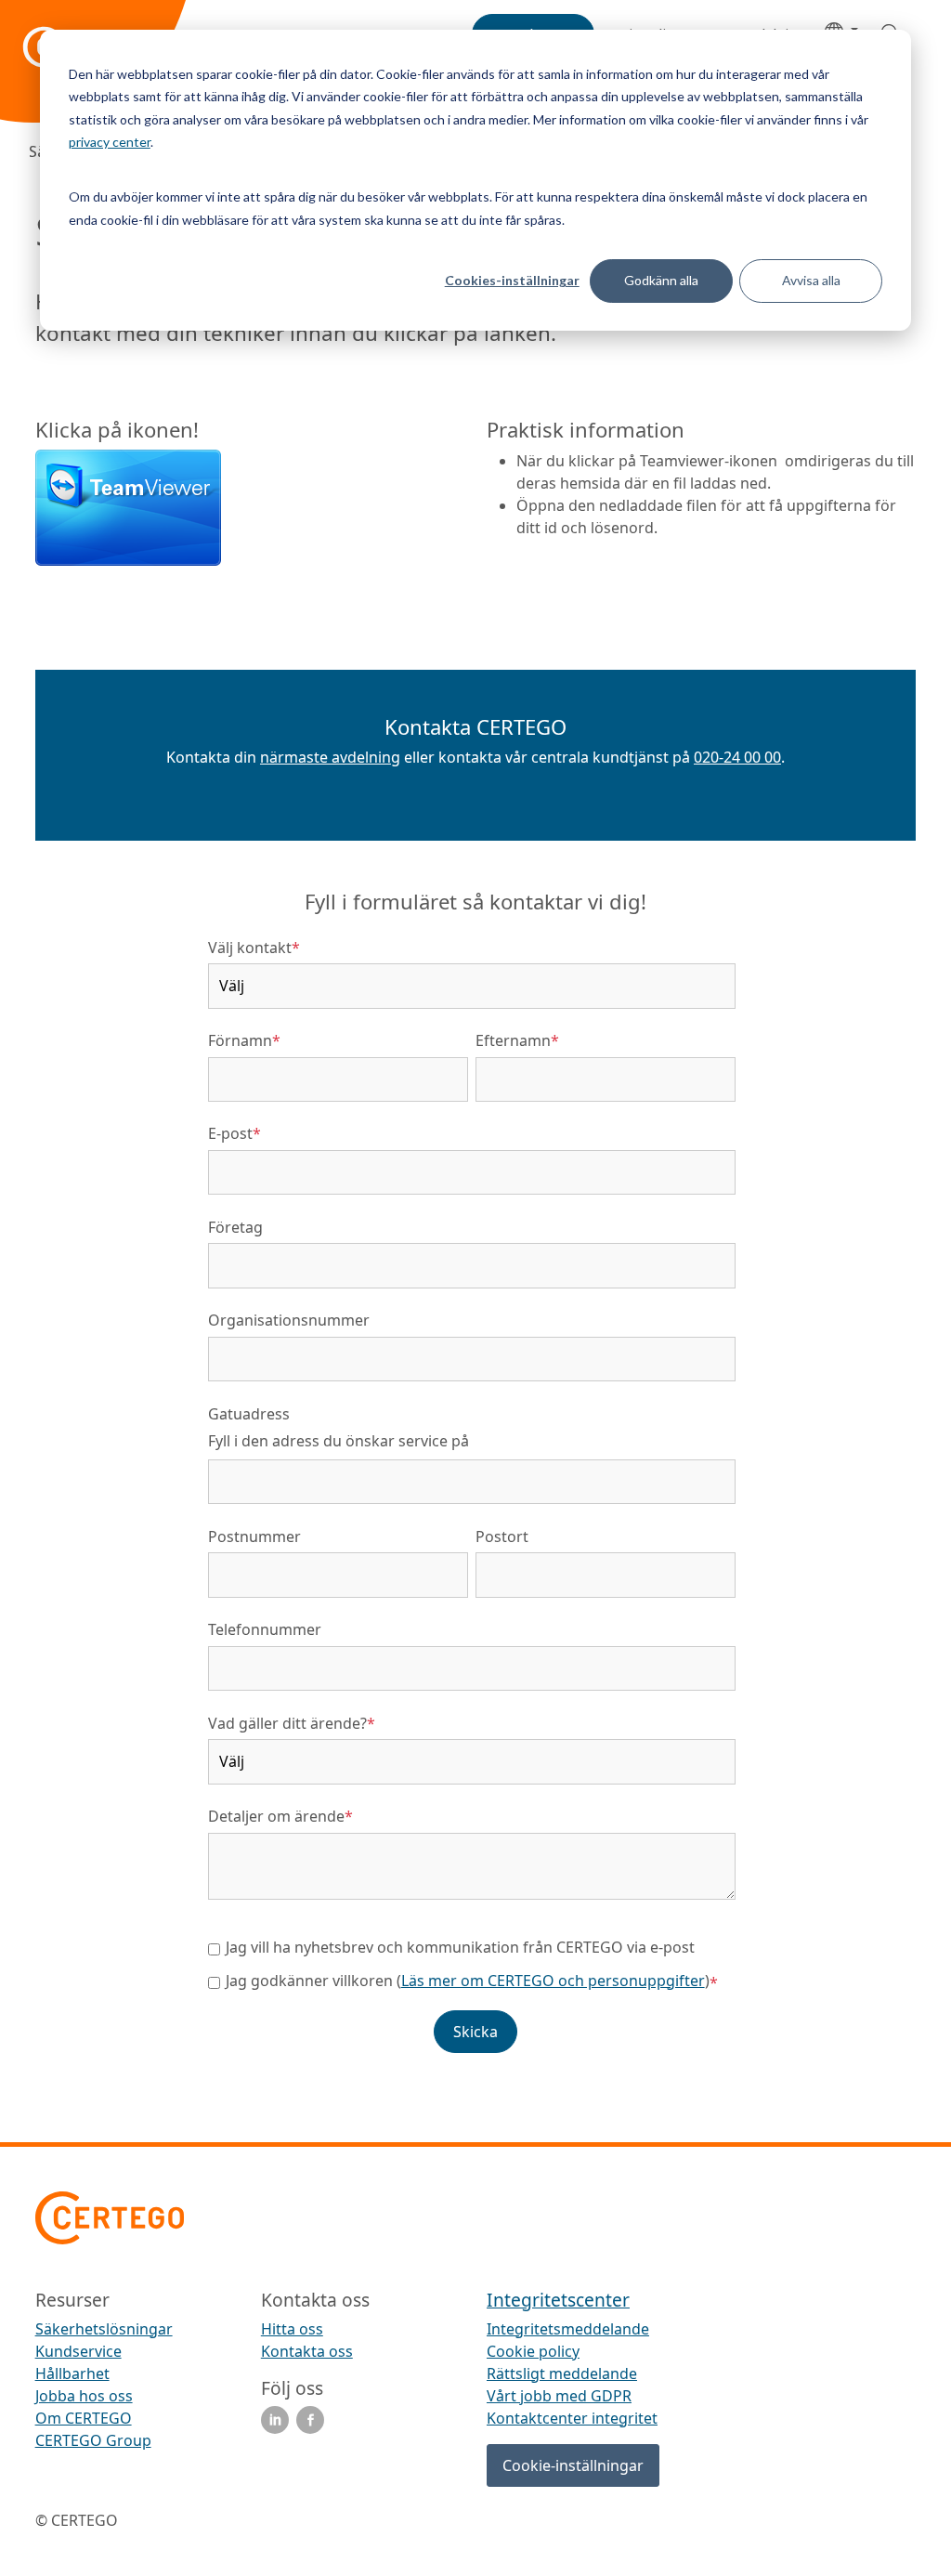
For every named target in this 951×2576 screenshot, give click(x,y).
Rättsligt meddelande (562, 2373)
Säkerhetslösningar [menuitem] (104, 2329)
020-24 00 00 (737, 757)
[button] (476, 790)
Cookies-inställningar (512, 280)
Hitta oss (292, 2329)
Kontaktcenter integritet (572, 2418)
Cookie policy (533, 2351)
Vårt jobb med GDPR (559, 2396)
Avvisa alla (811, 280)
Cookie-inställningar (573, 2465)
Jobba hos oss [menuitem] (84, 2396)
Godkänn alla (661, 280)
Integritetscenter (558, 2300)
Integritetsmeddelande (568, 2329)
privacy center (110, 142)
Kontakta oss (307, 2351)
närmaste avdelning (330, 757)
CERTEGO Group (93, 2440)
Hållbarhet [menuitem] (72, 2373)
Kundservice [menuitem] (78, 2351)
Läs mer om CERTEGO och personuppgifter (553, 1981)
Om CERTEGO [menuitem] (84, 2418)
